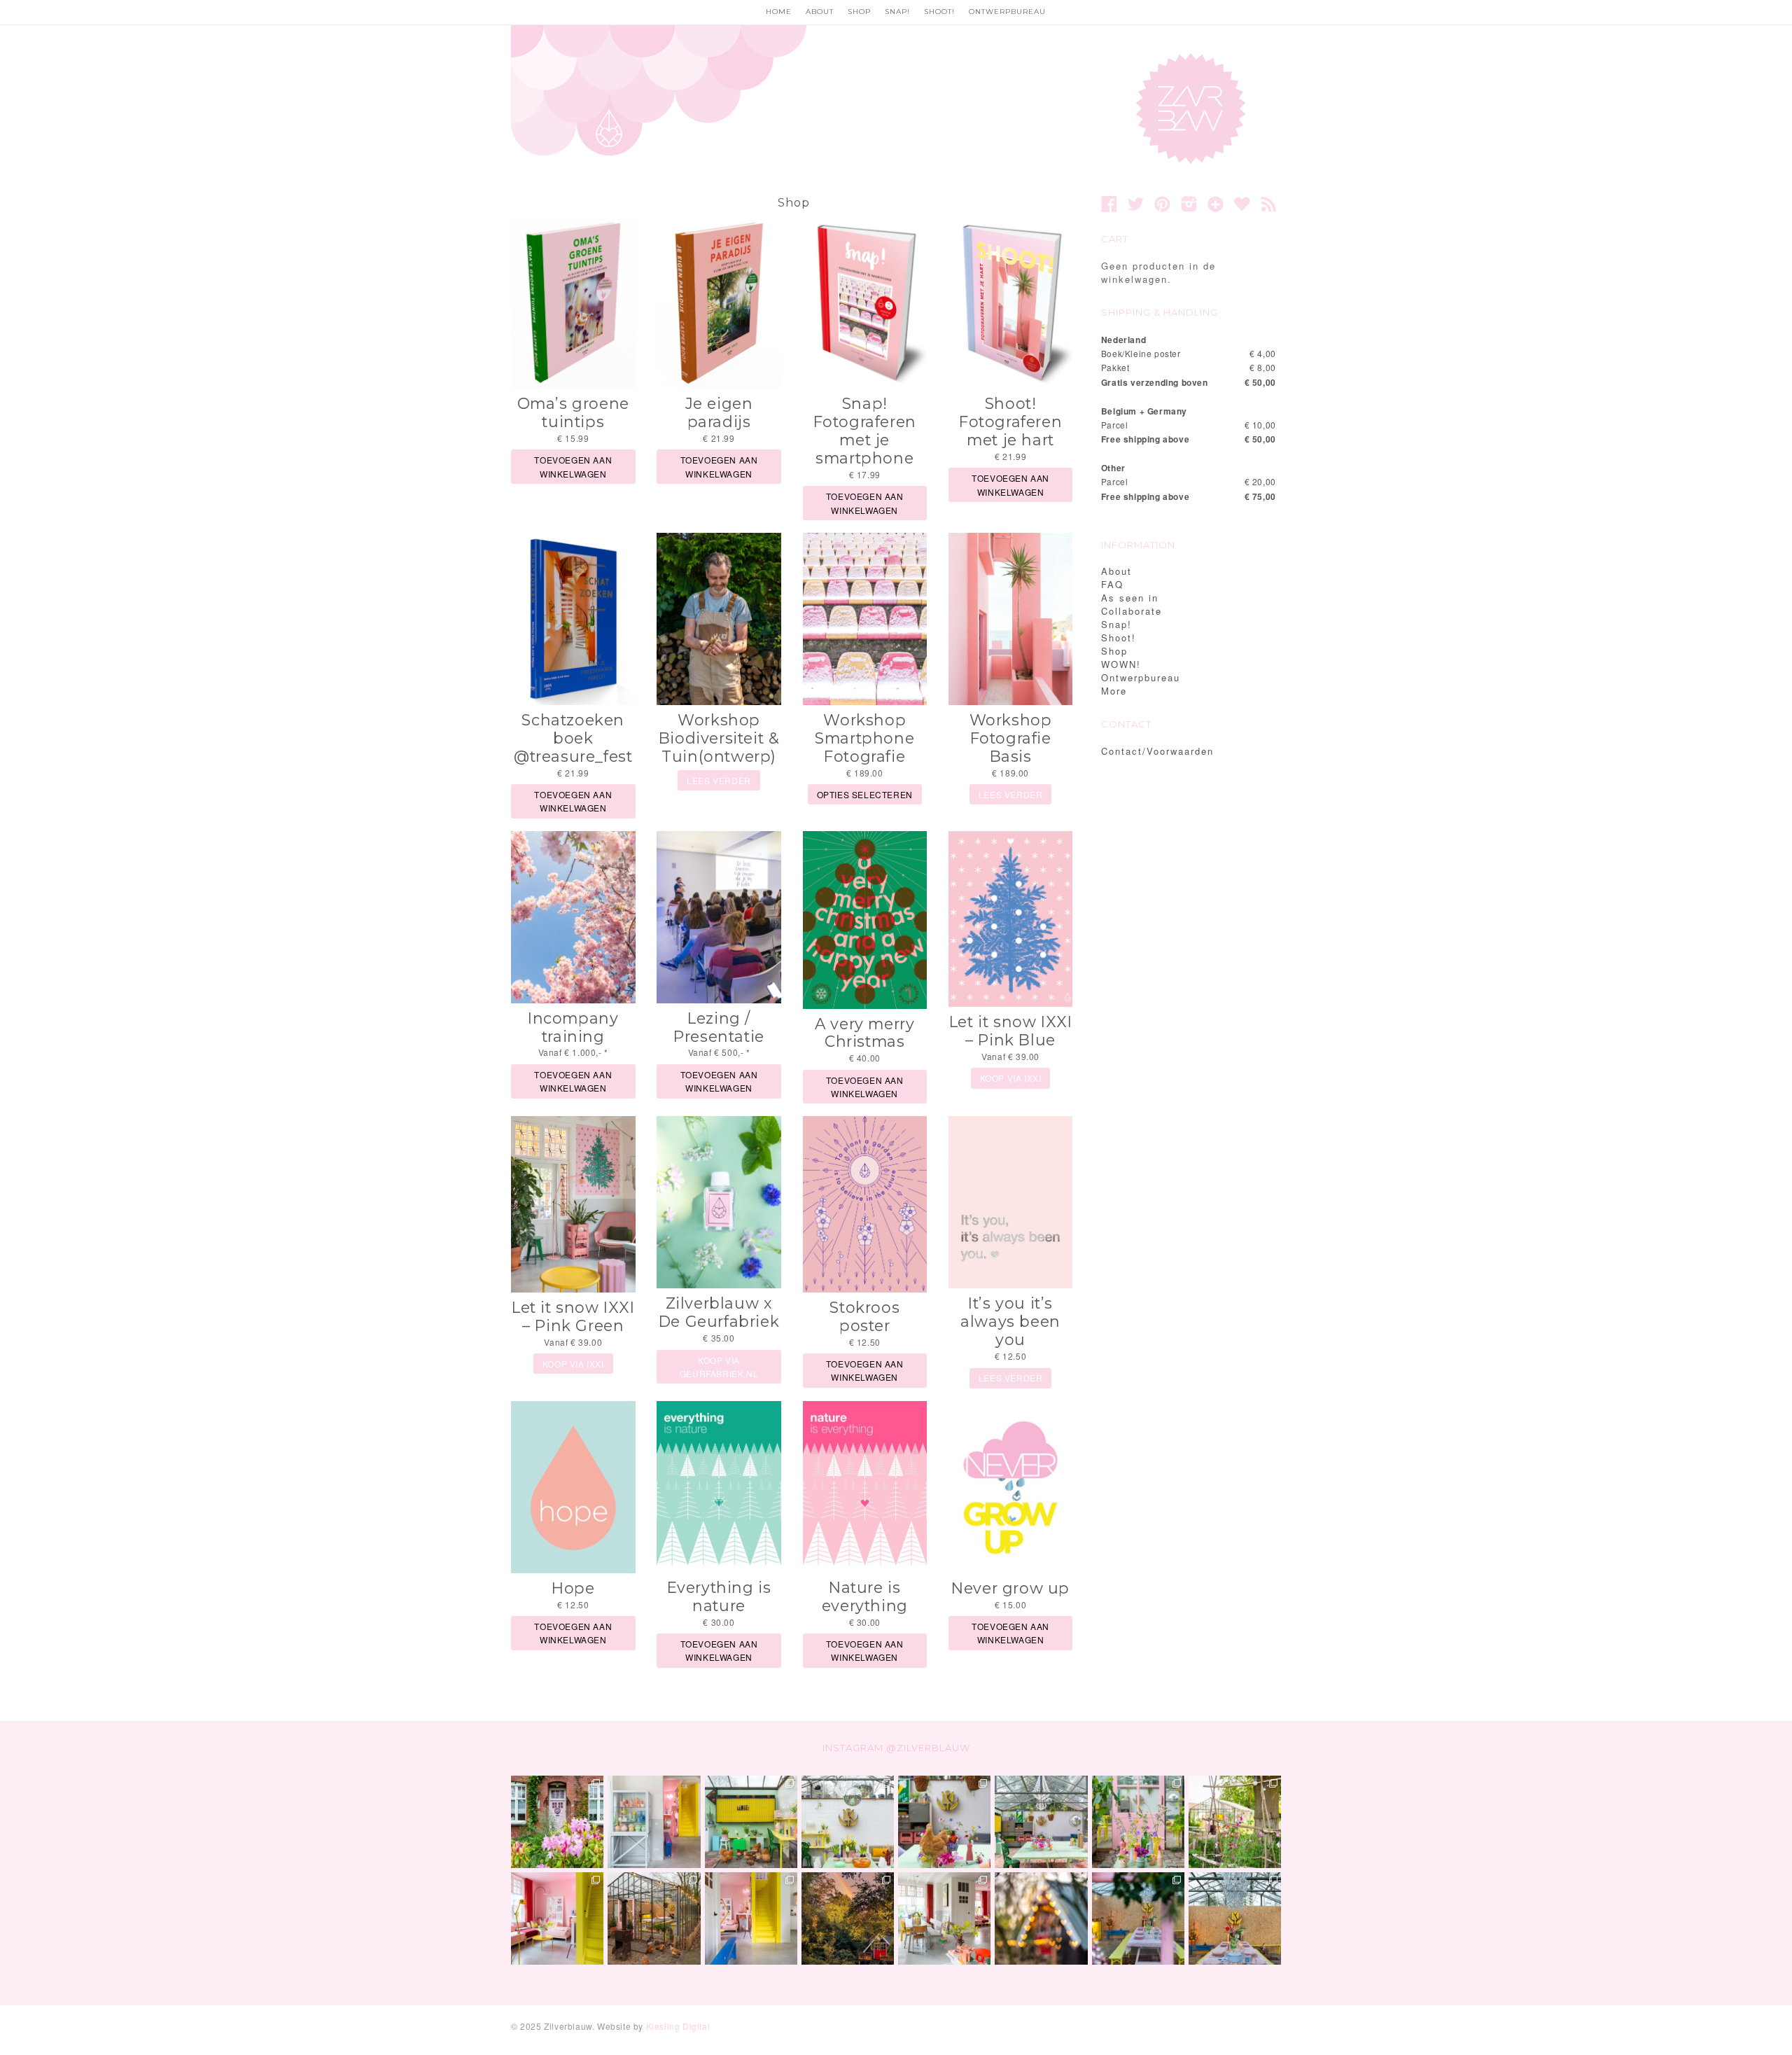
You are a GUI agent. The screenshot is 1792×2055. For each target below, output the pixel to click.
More (1114, 691)
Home (779, 12)
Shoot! (939, 12)
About (820, 12)
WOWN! (1121, 664)
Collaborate (1132, 611)
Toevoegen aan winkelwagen (573, 466)
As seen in (1130, 598)
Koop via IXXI (1011, 1078)
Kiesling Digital (678, 2026)
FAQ (1112, 584)
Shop (859, 12)
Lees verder (719, 780)
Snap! (897, 12)
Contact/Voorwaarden (1157, 751)
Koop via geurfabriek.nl (719, 1367)
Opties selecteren (865, 794)
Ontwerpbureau (1007, 12)
